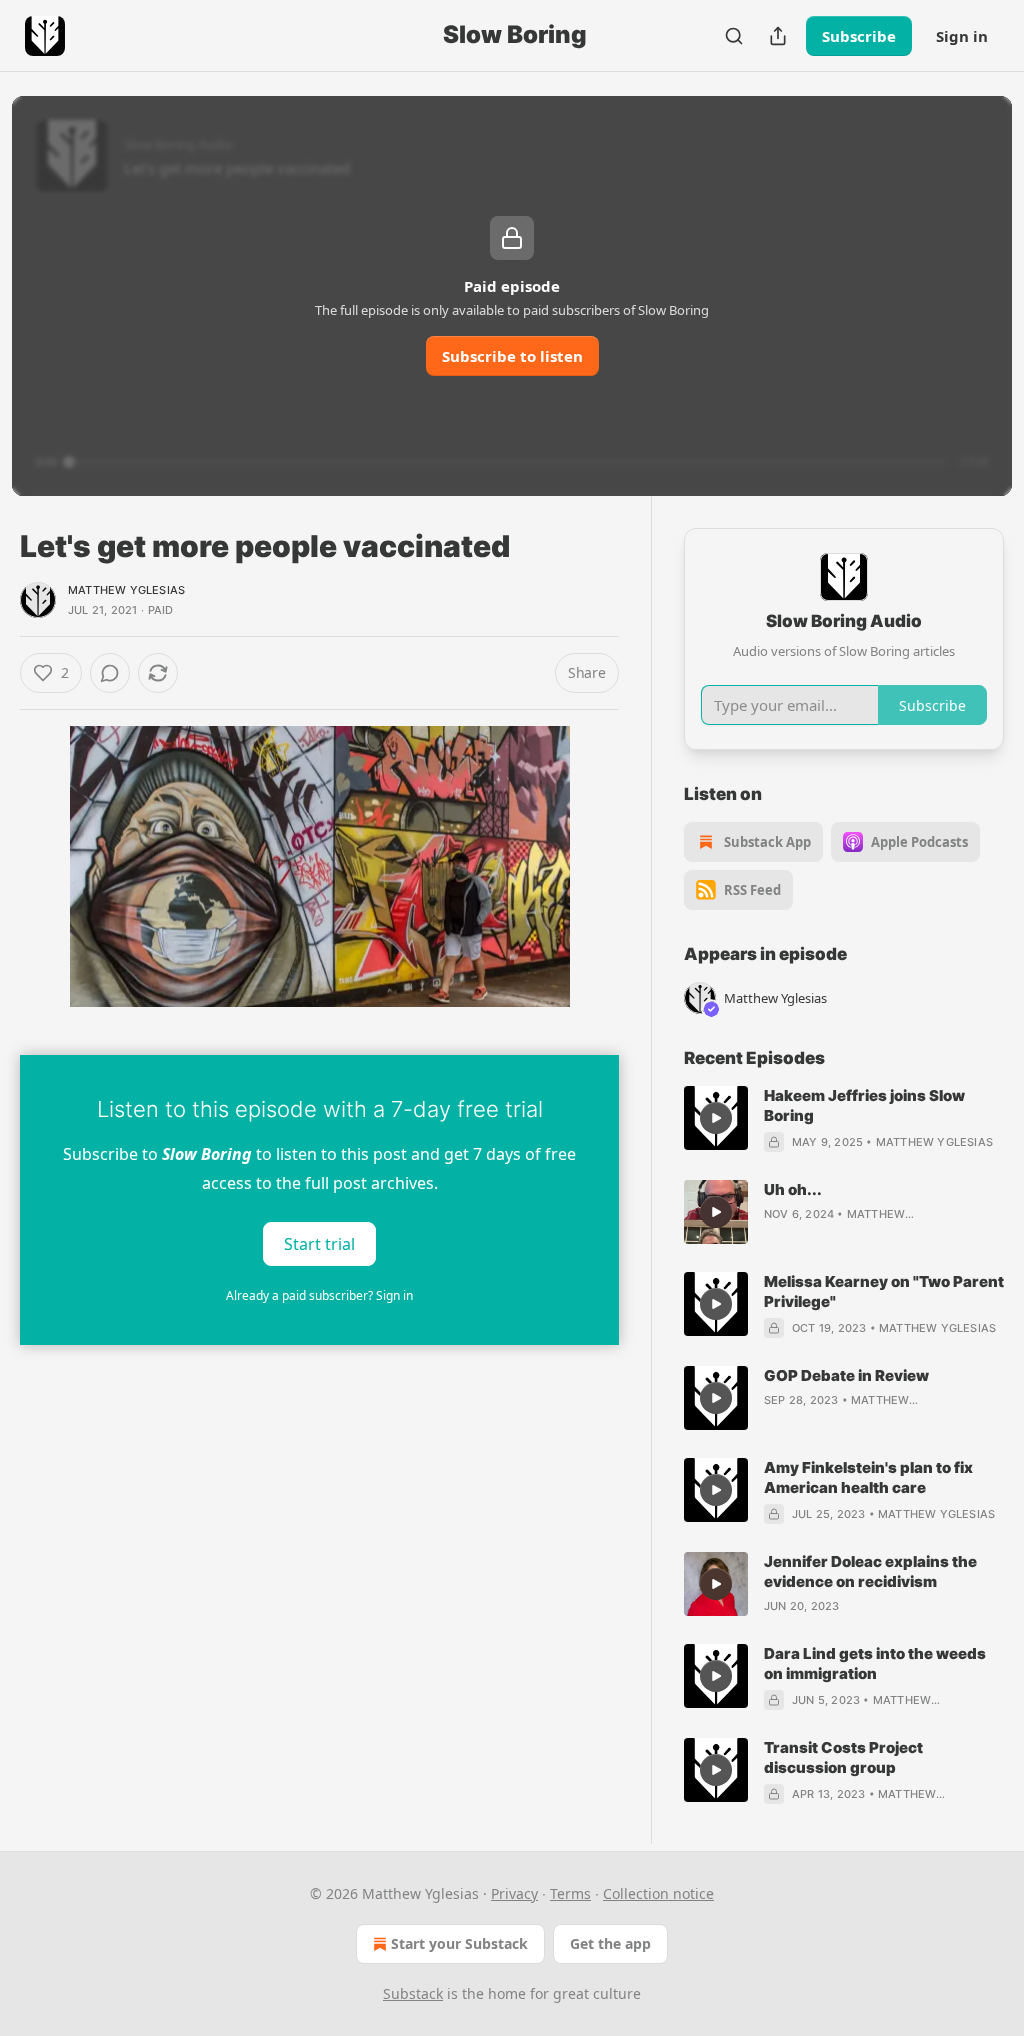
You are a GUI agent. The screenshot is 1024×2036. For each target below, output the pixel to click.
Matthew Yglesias (126, 590)
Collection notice (658, 1893)
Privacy (514, 1893)
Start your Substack (459, 1943)
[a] (716, 1118)
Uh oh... (793, 1189)
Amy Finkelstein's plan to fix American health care (868, 1477)
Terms (570, 1893)
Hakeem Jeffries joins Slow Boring (864, 1105)
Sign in (962, 36)
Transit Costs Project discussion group (843, 1757)
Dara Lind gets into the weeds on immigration (875, 1663)
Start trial (319, 1244)
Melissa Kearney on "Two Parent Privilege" (884, 1291)
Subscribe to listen (512, 356)
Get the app (610, 1943)
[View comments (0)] (110, 673)
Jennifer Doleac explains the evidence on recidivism (870, 1571)
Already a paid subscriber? (319, 1295)
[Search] (734, 36)
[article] (844, 1119)
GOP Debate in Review (846, 1375)
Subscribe (859, 36)
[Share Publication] (778, 36)
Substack (413, 1993)
